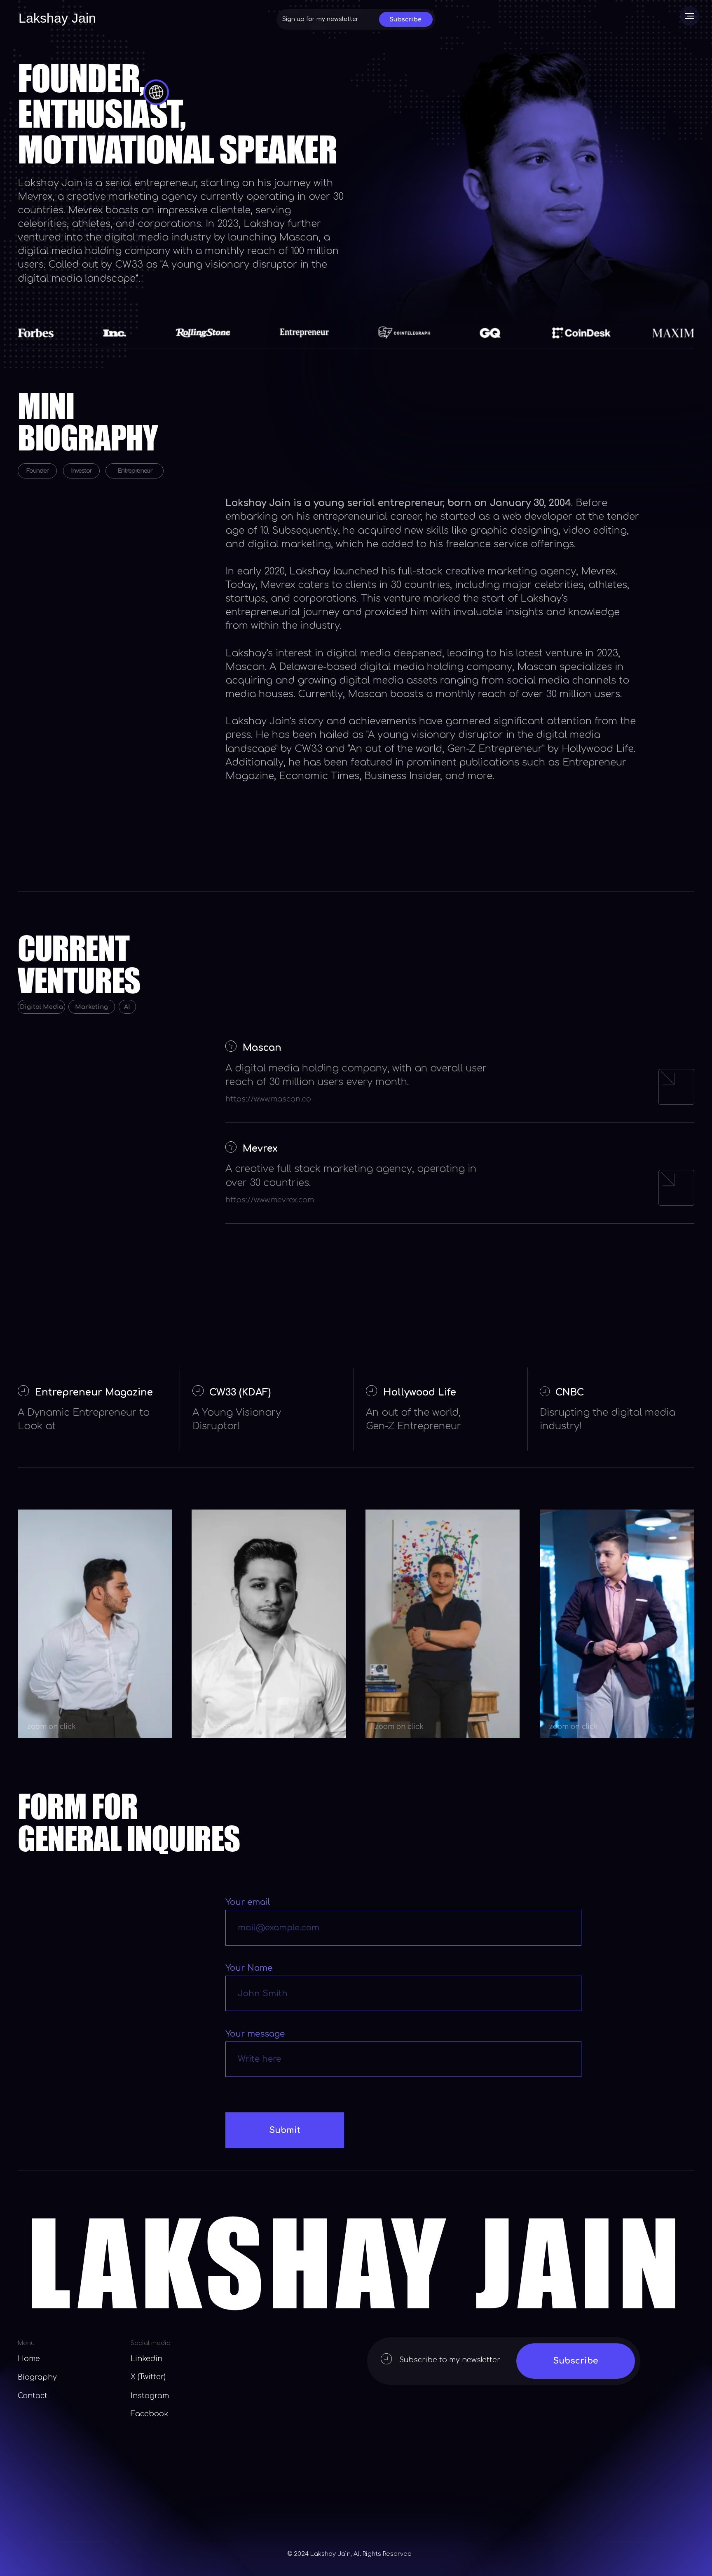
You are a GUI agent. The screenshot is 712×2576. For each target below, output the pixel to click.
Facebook (149, 2414)
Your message (255, 2034)
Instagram (150, 2396)
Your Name (249, 1968)
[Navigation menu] (690, 16)
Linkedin (146, 2359)
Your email (248, 1902)
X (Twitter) (148, 2377)
